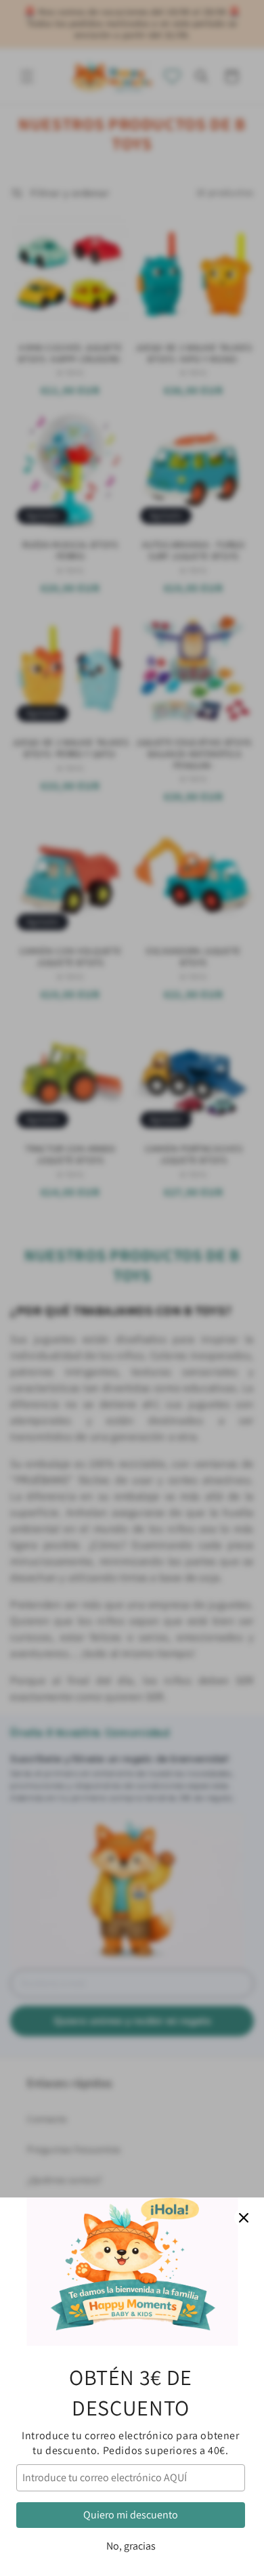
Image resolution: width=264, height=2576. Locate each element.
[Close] (244, 2218)
